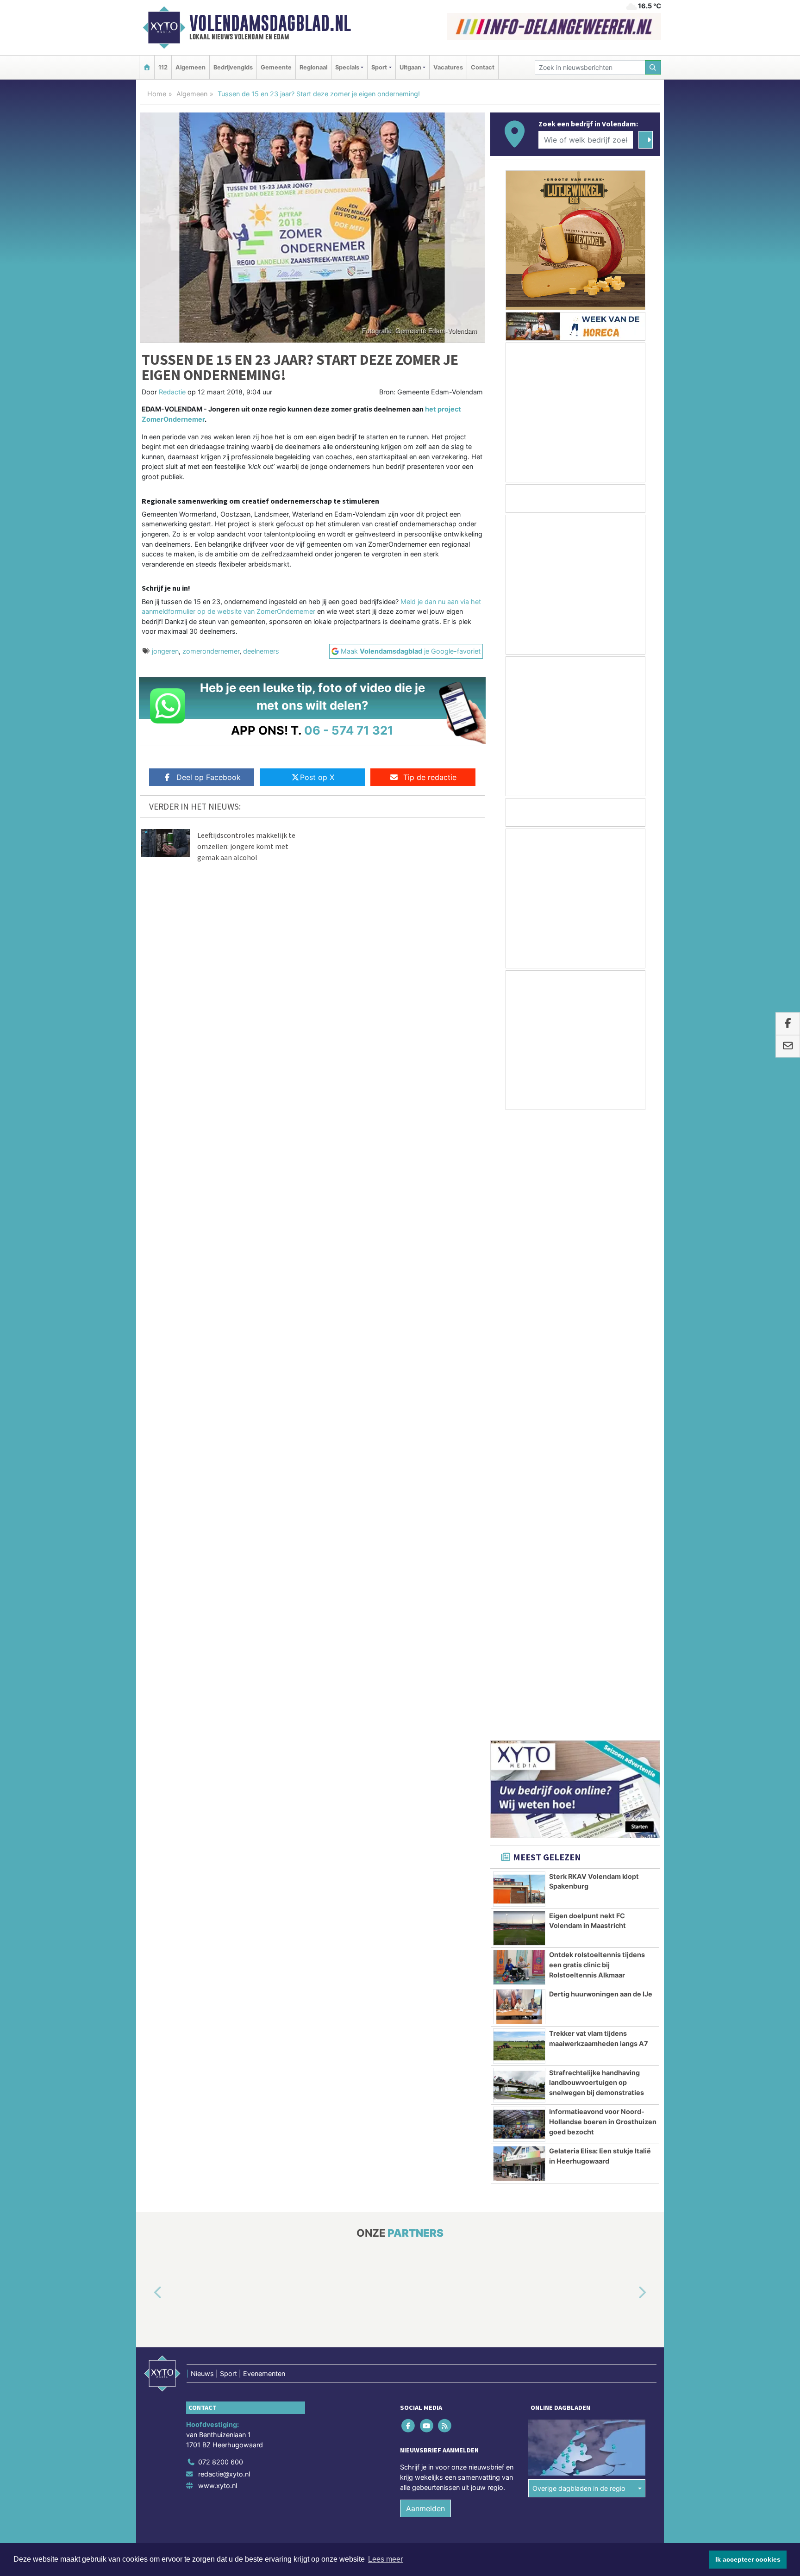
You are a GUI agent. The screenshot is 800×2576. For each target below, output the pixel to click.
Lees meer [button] (385, 2559)
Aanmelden (425, 1889)
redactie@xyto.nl (224, 1854)
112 (163, 67)
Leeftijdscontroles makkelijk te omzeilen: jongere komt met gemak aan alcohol (246, 846)
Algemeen (191, 67)
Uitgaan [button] (410, 67)
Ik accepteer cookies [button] (748, 2559)
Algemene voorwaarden (523, 1944)
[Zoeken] (653, 67)
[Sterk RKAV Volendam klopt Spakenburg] (519, 1269)
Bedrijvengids (233, 67)
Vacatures (448, 67)
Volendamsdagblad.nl (270, 23)
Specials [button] (347, 67)
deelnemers (261, 651)
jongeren (165, 651)
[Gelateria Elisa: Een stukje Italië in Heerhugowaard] (519, 1544)
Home (157, 94)
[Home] (147, 67)
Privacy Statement (625, 1944)
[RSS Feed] (445, 1806)
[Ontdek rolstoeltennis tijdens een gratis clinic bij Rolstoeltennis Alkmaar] (519, 1347)
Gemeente (276, 67)
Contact (483, 67)
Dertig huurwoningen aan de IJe (601, 1374)
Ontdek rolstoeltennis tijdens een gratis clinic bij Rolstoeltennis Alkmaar (597, 1345)
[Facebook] (409, 1806)
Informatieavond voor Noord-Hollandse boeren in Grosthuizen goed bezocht (603, 1502)
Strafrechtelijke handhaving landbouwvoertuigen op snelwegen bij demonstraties (597, 1463)
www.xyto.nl (218, 1866)
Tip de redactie (430, 777)
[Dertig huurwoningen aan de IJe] (519, 1387)
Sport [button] (379, 67)
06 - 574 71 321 (349, 730)
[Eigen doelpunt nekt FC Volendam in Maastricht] (519, 1309)
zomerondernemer (211, 651)
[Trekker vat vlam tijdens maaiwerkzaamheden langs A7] (519, 1426)
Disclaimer (577, 1944)
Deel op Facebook (209, 777)
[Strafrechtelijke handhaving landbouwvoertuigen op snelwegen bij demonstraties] (519, 1466)
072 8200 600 (221, 1842)
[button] (147, 1673)
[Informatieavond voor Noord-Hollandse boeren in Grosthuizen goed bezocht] (519, 1504)
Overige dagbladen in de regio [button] (579, 1868)
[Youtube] (427, 1806)
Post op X (317, 777)
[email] (788, 1046)
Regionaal (313, 67)
